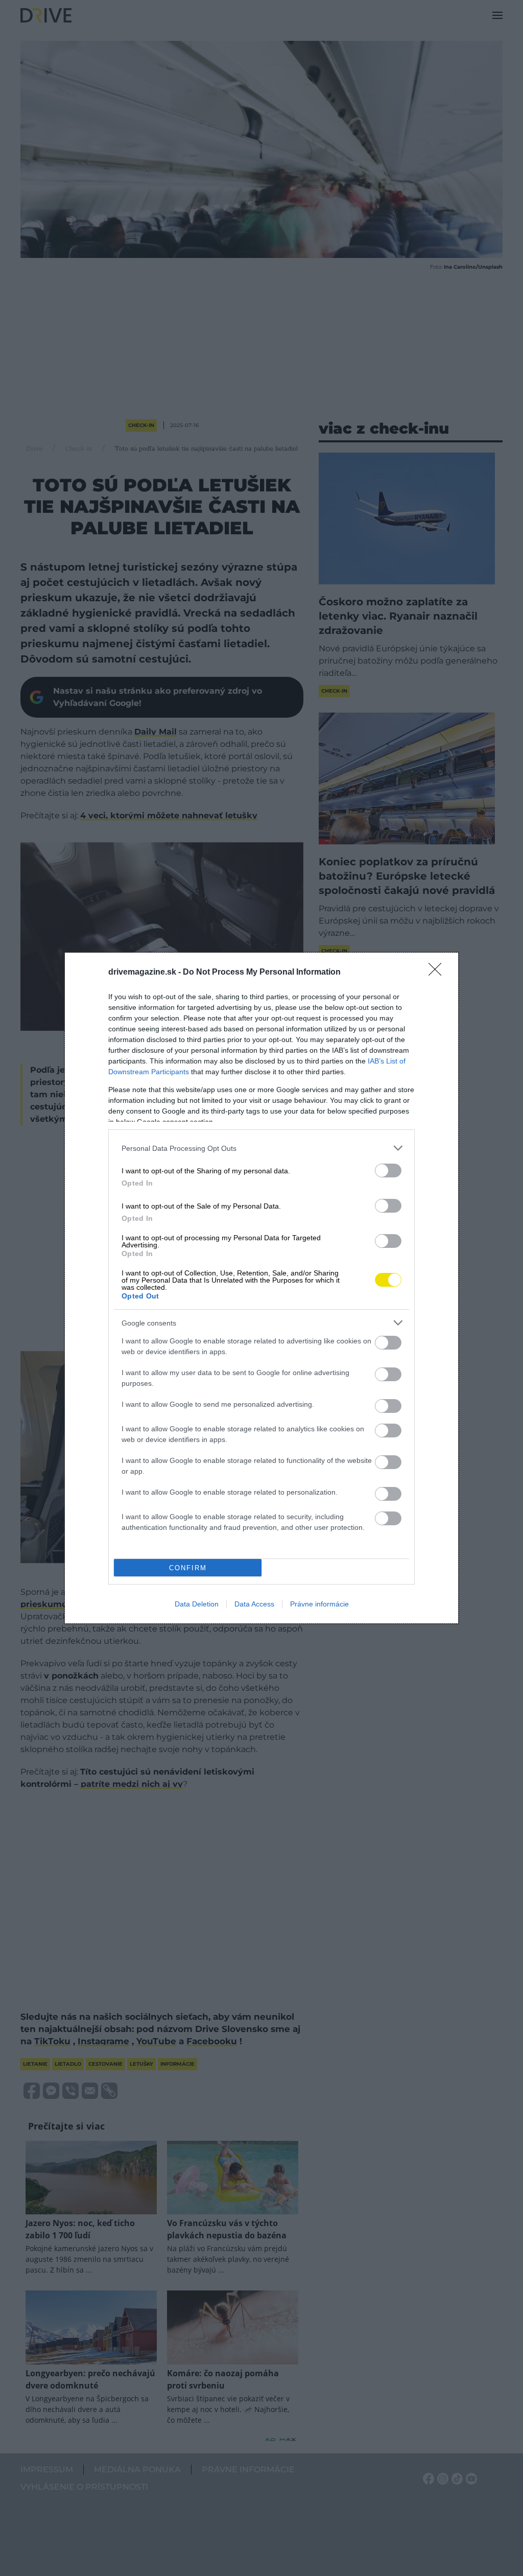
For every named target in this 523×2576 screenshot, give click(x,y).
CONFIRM (188, 1568)
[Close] (438, 973)
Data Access (254, 1604)
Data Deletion (197, 1604)
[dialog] (261, 1288)
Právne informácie (319, 1604)
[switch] (388, 1171)
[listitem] (261, 1148)
